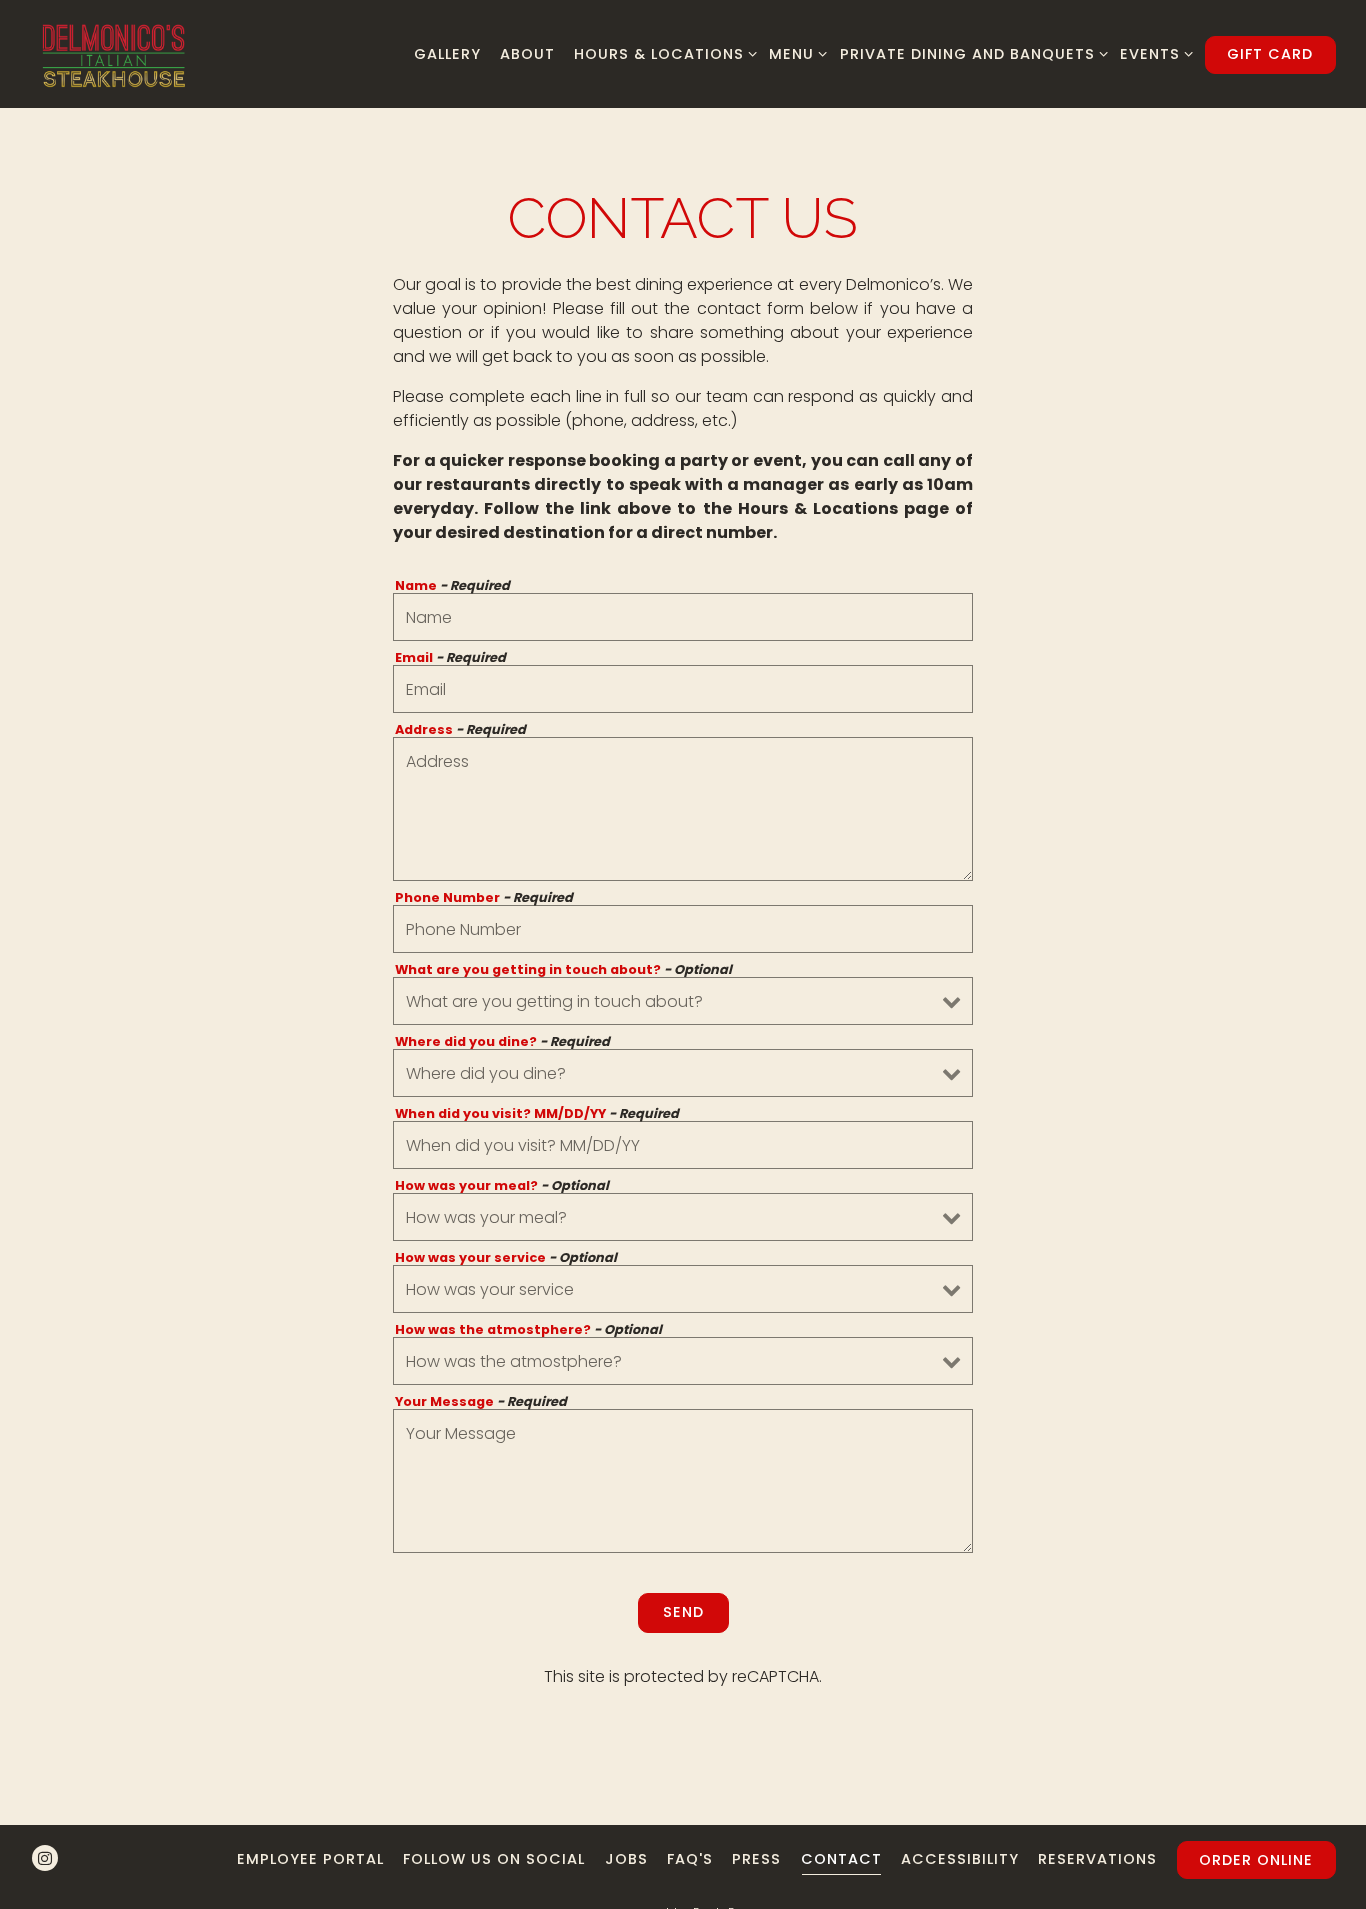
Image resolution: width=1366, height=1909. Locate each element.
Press (756, 1859)
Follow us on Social (494, 1859)
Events (1153, 53)
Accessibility (960, 1859)
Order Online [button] (1256, 1860)
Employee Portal (310, 1859)
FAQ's (690, 1859)
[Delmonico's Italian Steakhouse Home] (113, 53)
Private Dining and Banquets (970, 53)
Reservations (1097, 1859)
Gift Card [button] (1270, 54)
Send (683, 1612)
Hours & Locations (662, 53)
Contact (841, 1859)
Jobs (626, 1859)
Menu (794, 53)
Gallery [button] (447, 54)
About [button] (527, 54)
